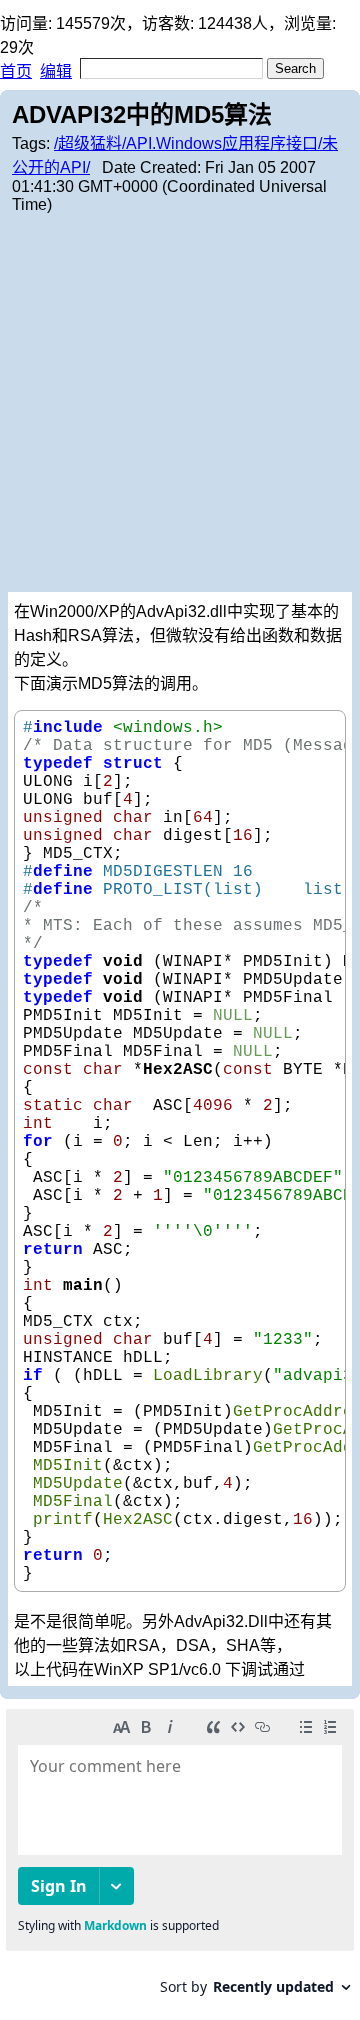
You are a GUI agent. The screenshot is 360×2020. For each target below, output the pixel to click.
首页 (16, 71)
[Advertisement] (180, 402)
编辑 (56, 71)
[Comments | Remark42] (180, 1859)
